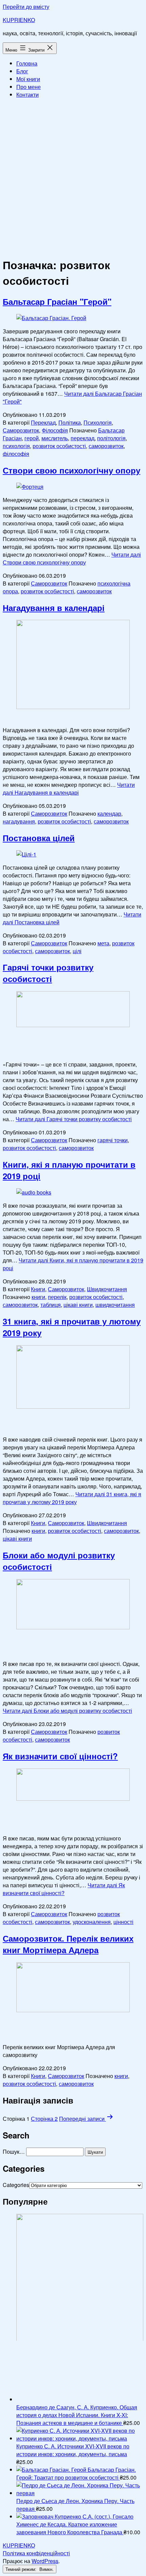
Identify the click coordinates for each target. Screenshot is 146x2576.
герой (32, 438)
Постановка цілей (39, 838)
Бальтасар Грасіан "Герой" (57, 301)
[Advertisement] (73, 177)
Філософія (55, 430)
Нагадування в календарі (54, 608)
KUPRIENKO (19, 20)
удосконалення (92, 1922)
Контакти (28, 95)
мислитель (55, 438)
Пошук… (14, 2152)
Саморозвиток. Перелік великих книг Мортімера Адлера (68, 1944)
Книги (38, 1289)
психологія (16, 446)
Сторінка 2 (44, 2119)
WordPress (45, 2561)
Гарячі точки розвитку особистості (48, 973)
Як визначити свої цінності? (60, 1756)
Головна (27, 63)
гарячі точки (113, 1140)
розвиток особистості (59, 446)
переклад (83, 438)
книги (38, 1297)
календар (109, 813)
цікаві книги (78, 1305)
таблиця (51, 1305)
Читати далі (72, 558)
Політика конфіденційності (36, 2553)
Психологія (98, 422)
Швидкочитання (107, 1289)
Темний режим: (22, 2569)
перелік (57, 1297)
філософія (16, 454)
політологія (111, 438)
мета (103, 943)
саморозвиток (106, 446)
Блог (22, 71)
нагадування (19, 821)
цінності (123, 1922)
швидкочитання (115, 1305)
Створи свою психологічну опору (71, 470)
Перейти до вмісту (26, 7)
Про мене (29, 87)
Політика (70, 422)
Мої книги (28, 79)
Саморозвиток (21, 430)
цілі (77, 951)
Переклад (43, 422)
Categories (16, 2185)
